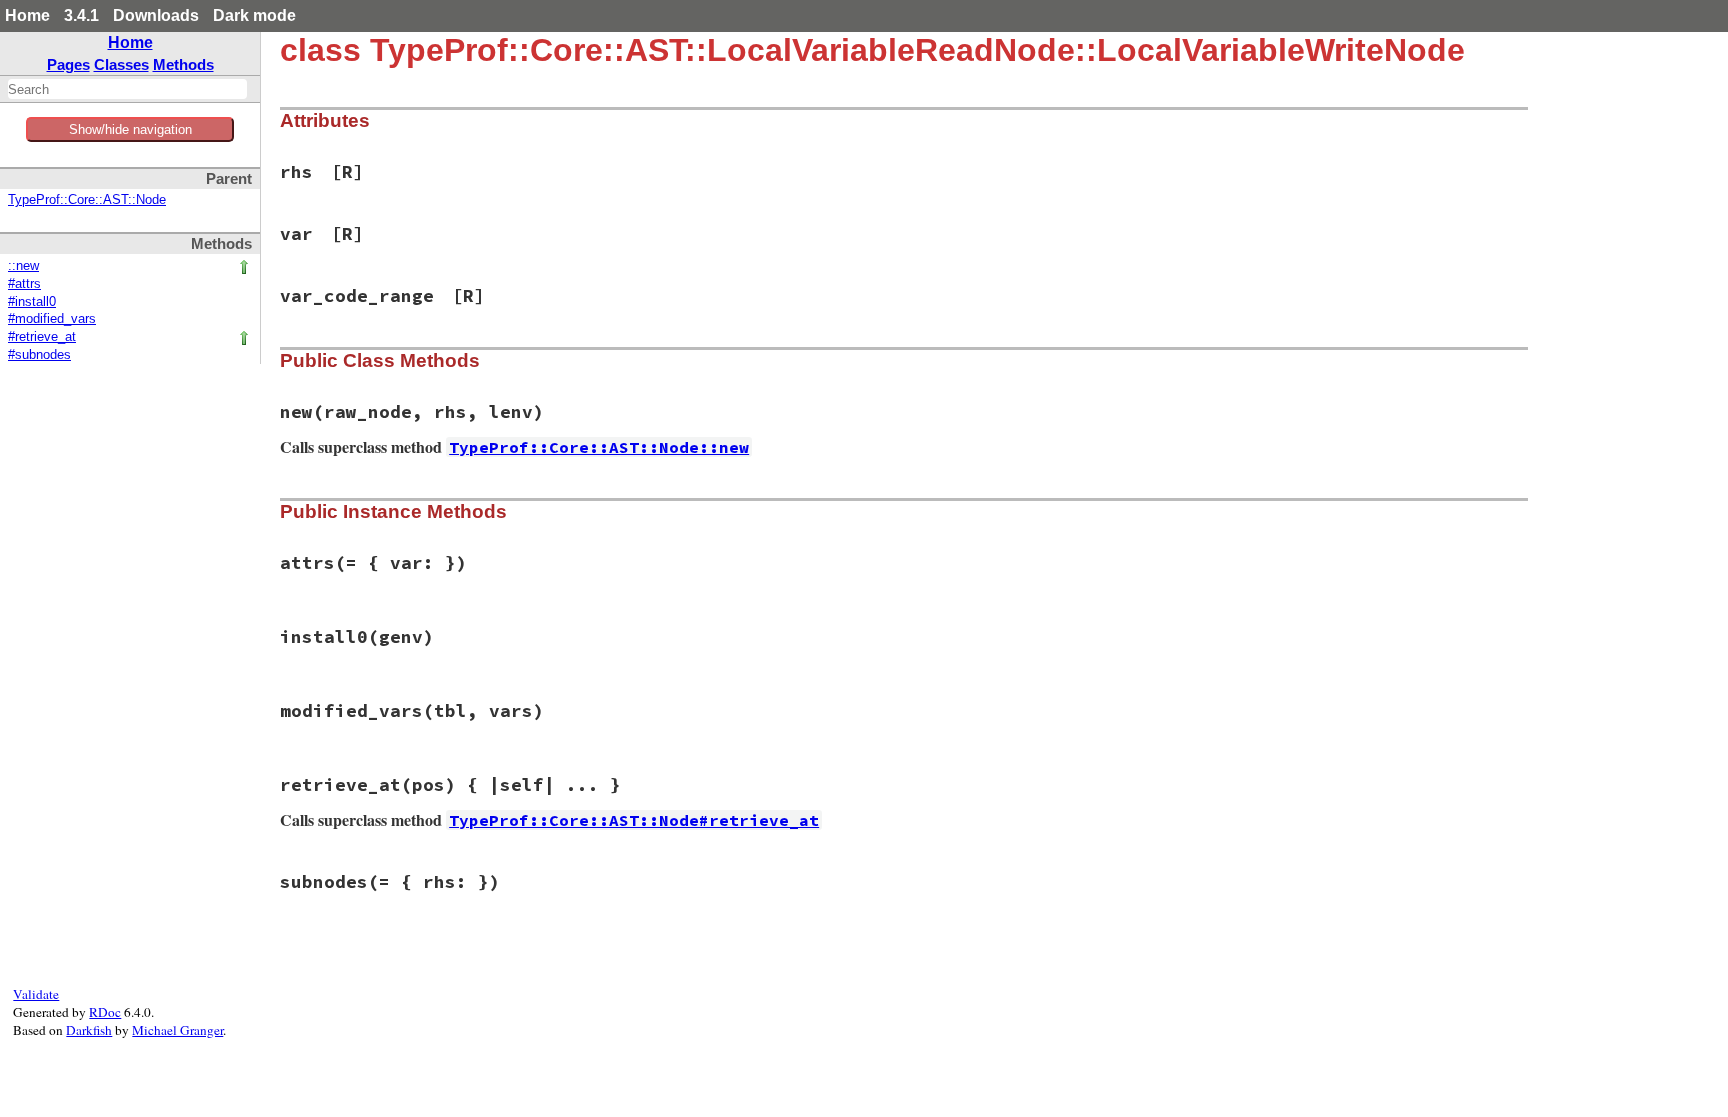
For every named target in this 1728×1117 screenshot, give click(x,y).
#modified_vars (52, 319)
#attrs (24, 284)
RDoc (105, 1012)
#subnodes (39, 355)
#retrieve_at (42, 337)
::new (23, 266)
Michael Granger (177, 1030)
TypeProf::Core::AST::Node (87, 200)
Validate (36, 994)
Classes (121, 64)
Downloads (156, 15)
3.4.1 (81, 15)
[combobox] (127, 89)
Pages (68, 64)
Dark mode (254, 15)
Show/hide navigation (130, 129)
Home (27, 15)
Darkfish (89, 1030)
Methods (183, 64)
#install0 (32, 302)
